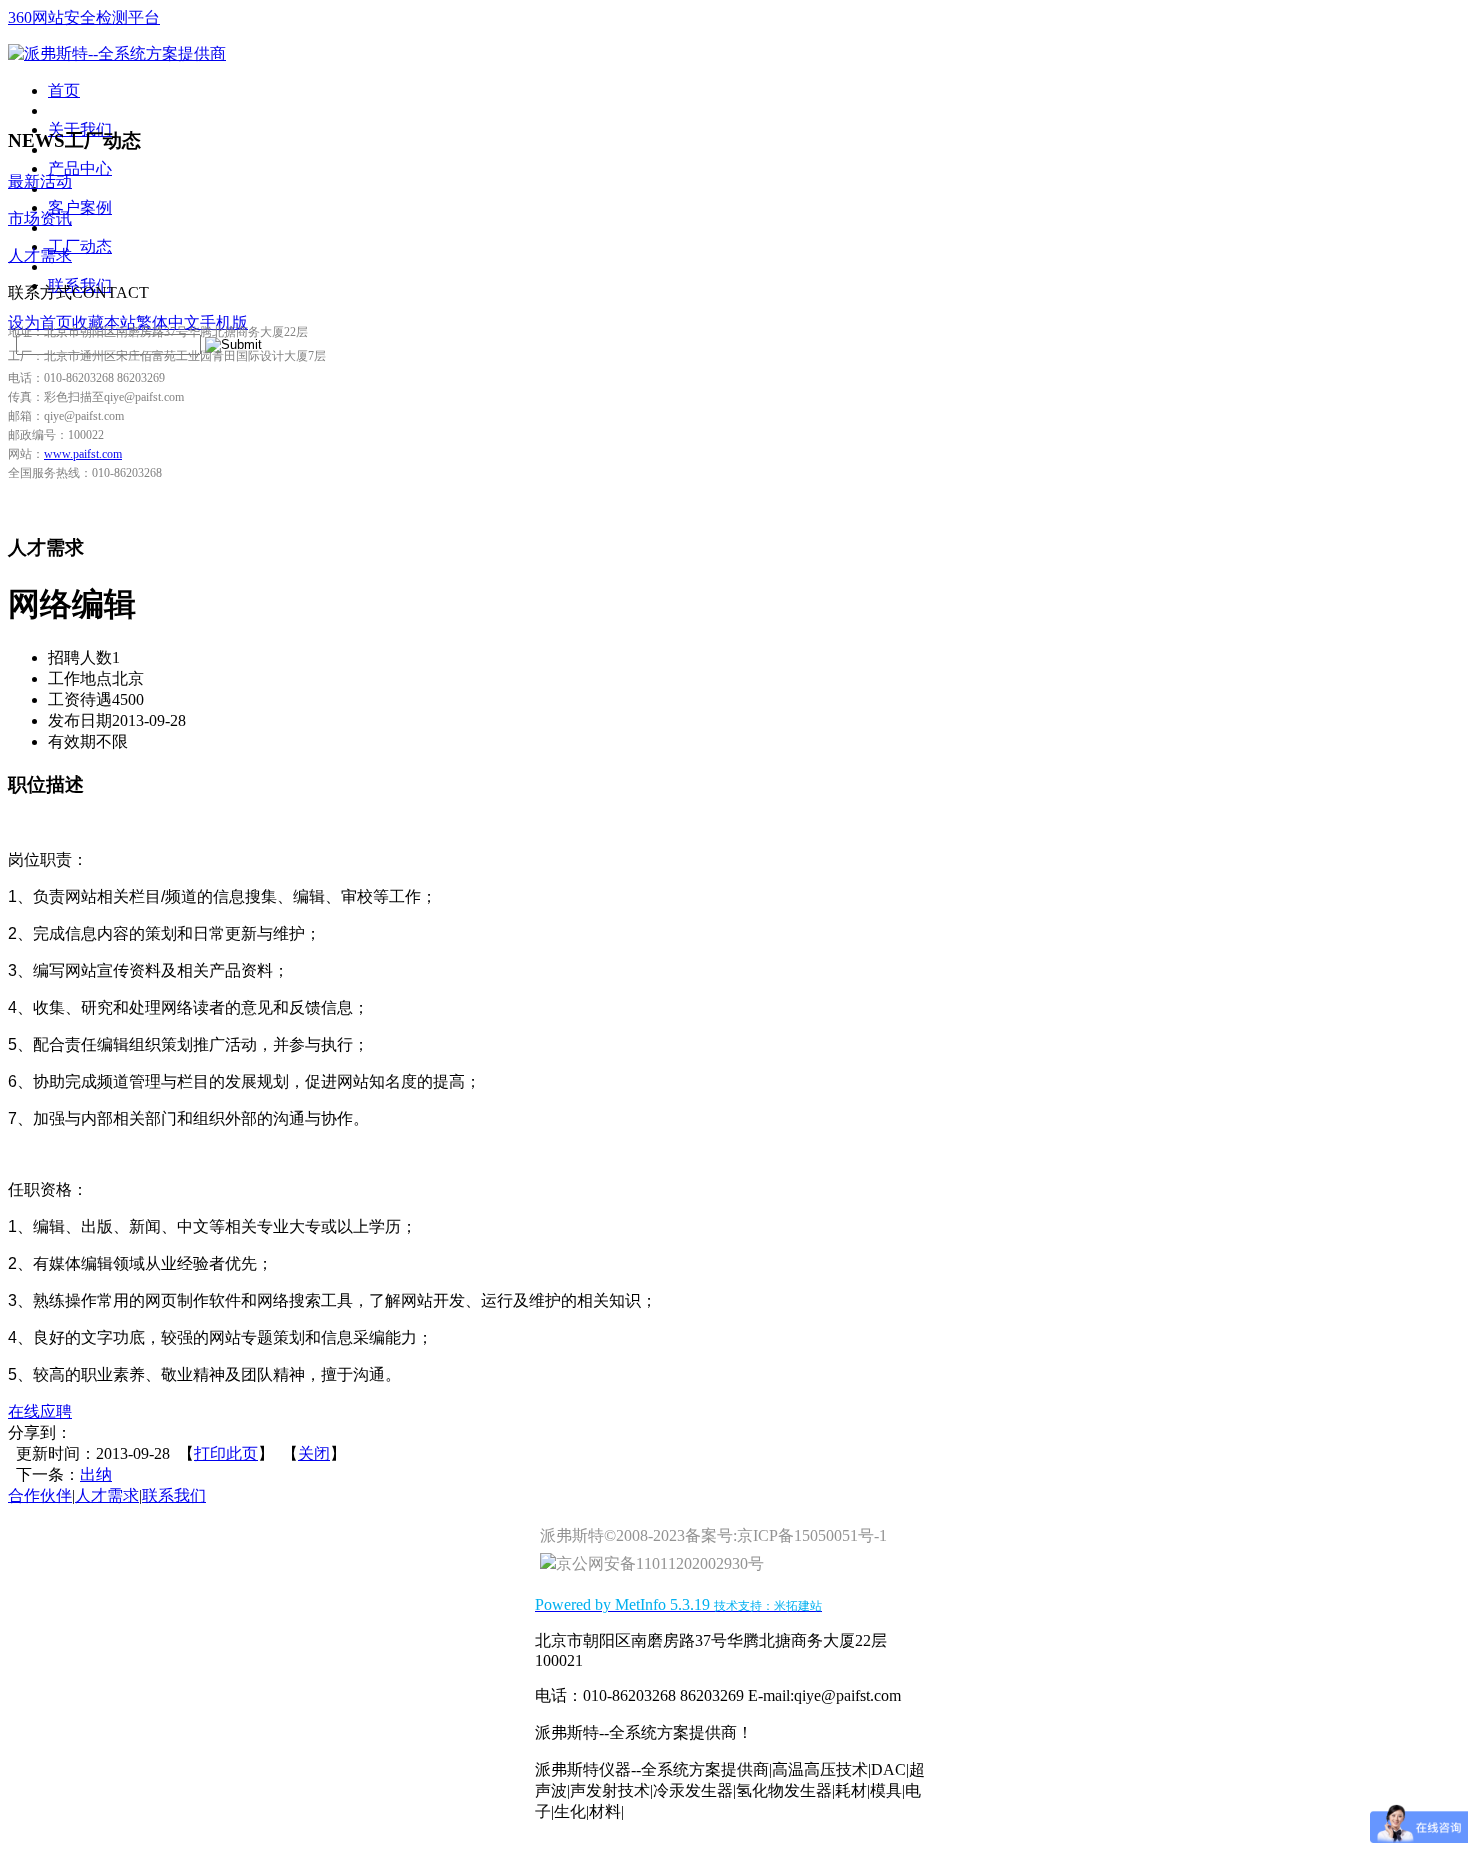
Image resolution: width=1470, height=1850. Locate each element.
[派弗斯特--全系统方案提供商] (117, 53)
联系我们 (174, 1495)
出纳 (96, 1474)
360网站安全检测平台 (84, 17)
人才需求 (107, 1495)
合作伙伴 (40, 1495)
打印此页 (226, 1453)
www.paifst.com (83, 454)
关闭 (314, 1453)
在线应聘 (40, 1411)
